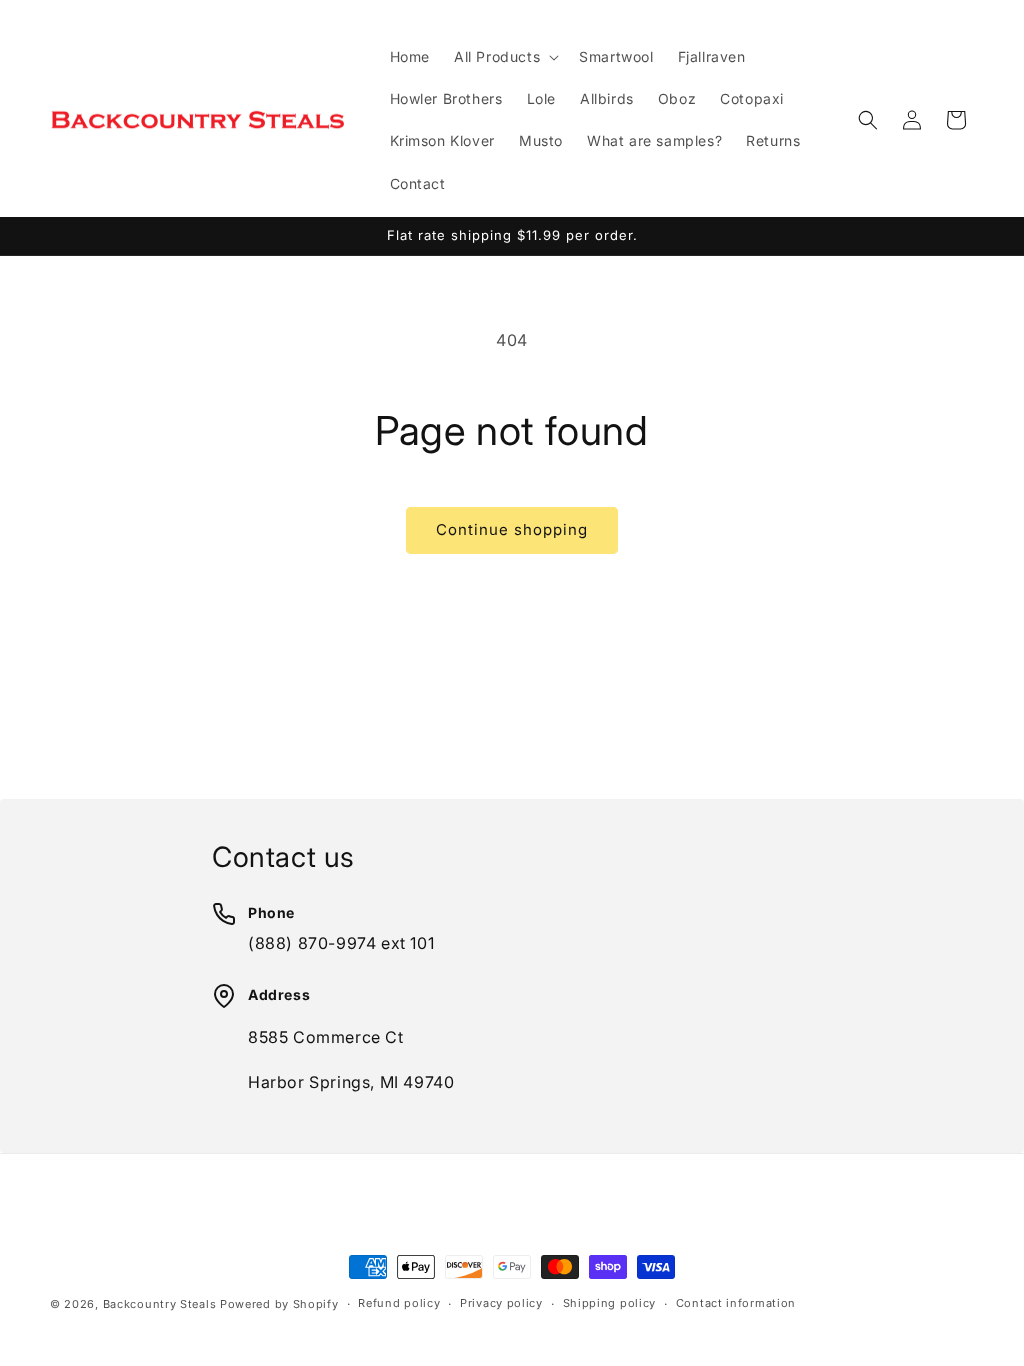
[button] (504, 57)
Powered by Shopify (279, 1304)
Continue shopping (512, 529)
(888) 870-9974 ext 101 (341, 943)
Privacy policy (501, 1303)
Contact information (736, 1303)
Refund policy (399, 1303)
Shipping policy (610, 1303)
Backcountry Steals (160, 1304)
